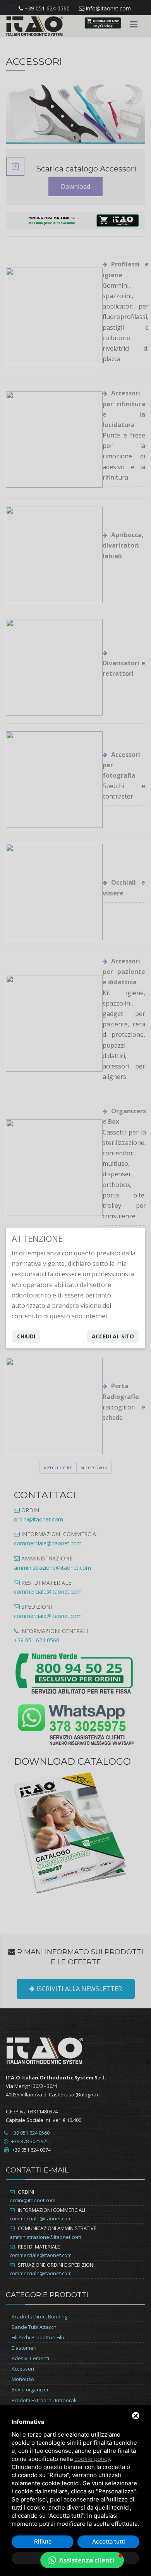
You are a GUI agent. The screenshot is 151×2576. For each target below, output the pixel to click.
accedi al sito (113, 1336)
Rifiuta (43, 2541)
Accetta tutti (109, 2541)
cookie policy (92, 2459)
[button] (82, 2560)
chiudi (26, 1336)
